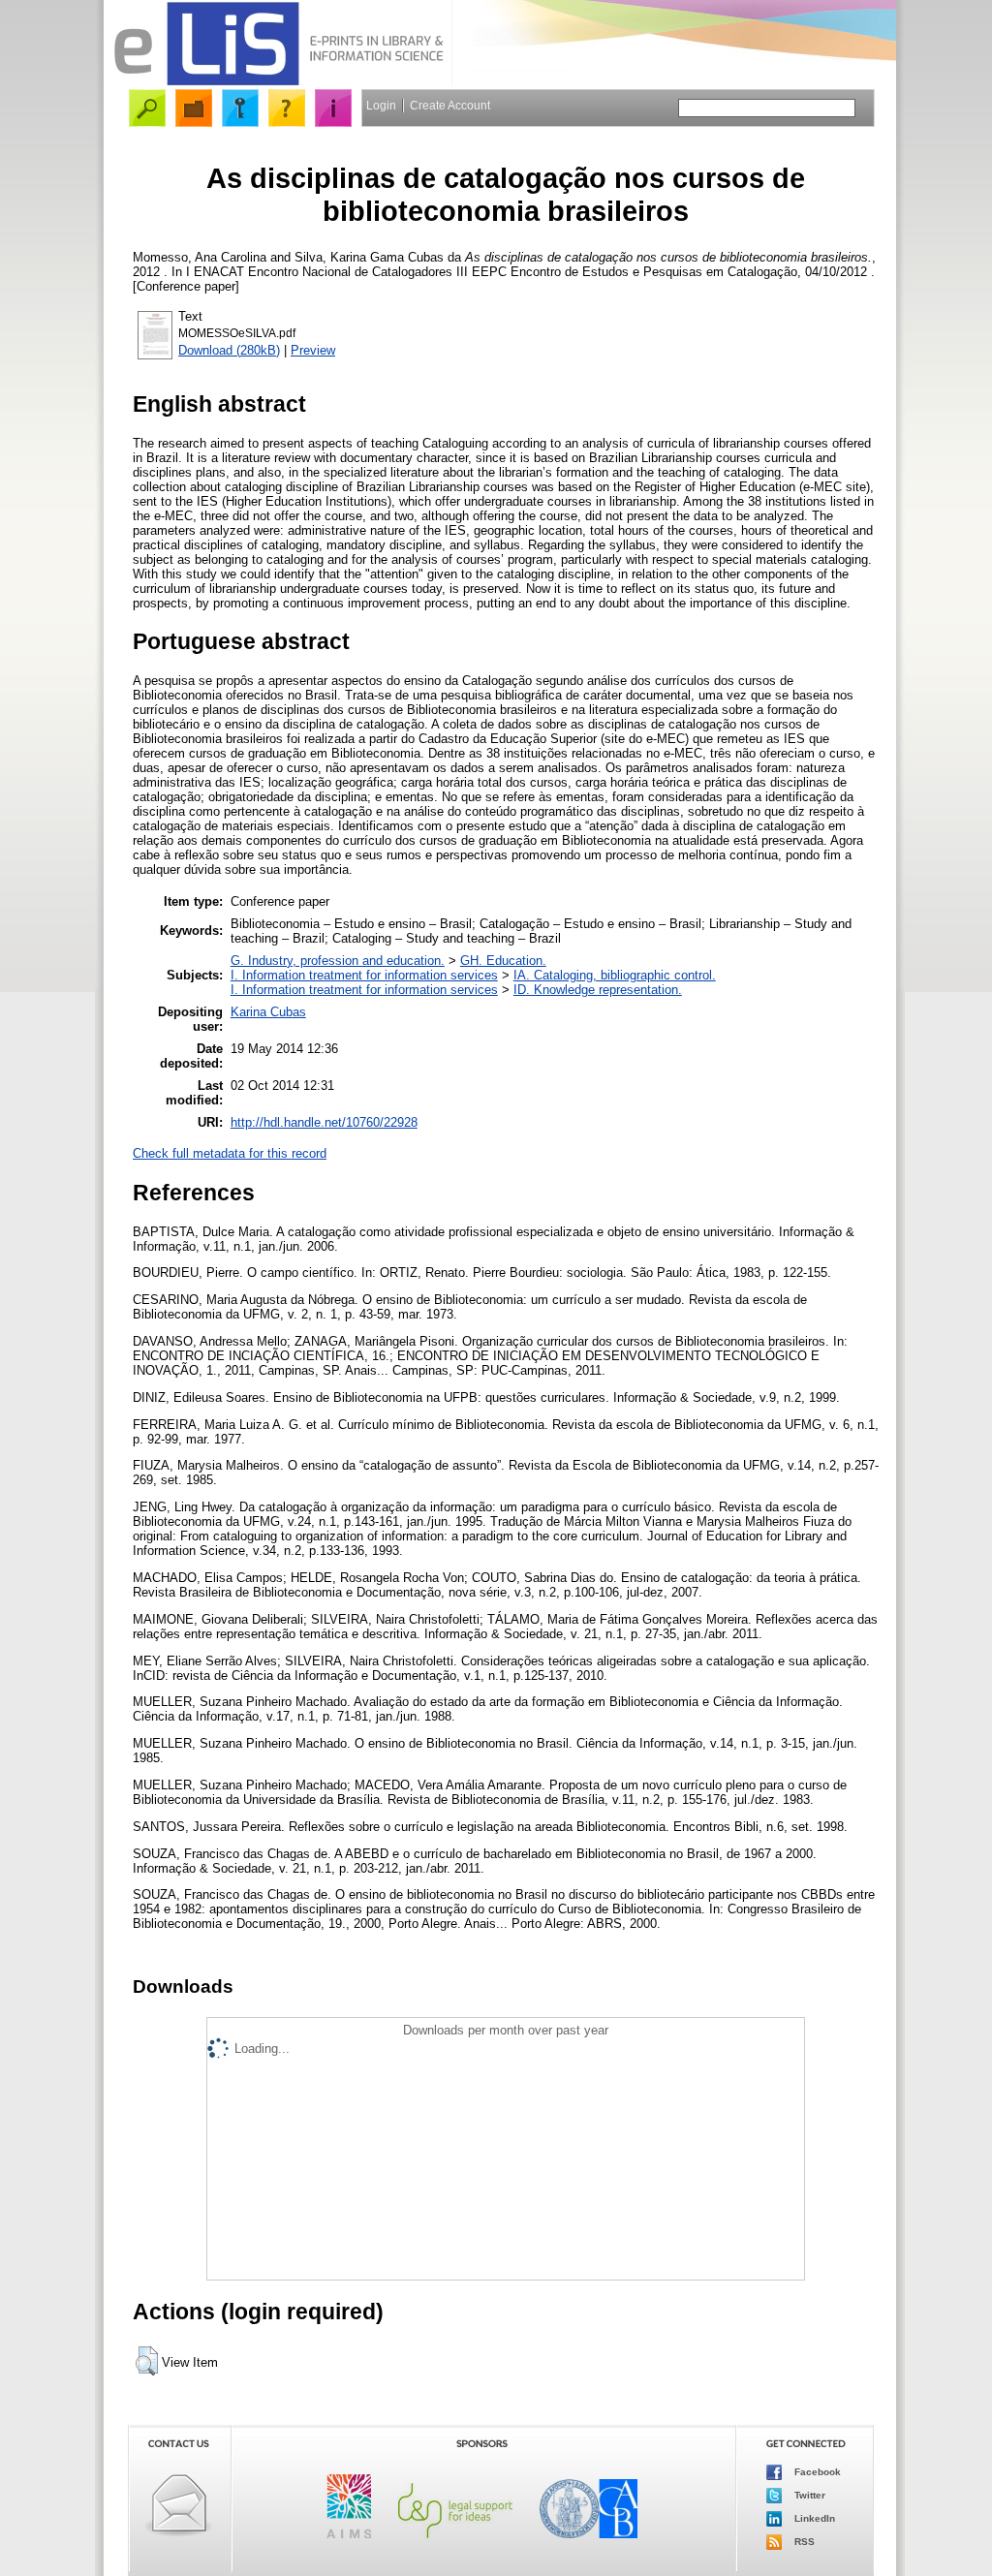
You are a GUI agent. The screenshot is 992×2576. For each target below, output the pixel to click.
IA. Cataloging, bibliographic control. (615, 975)
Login (381, 106)
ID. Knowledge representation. (598, 990)
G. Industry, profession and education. (338, 961)
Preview (313, 350)
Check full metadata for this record (230, 1153)
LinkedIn (813, 2518)
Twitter (808, 2495)
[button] (147, 2361)
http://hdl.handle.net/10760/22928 (324, 1122)
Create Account (450, 106)
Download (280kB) (229, 350)
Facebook (816, 2472)
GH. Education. (503, 961)
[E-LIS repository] (278, 82)
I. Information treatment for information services (364, 975)
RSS (803, 2542)
